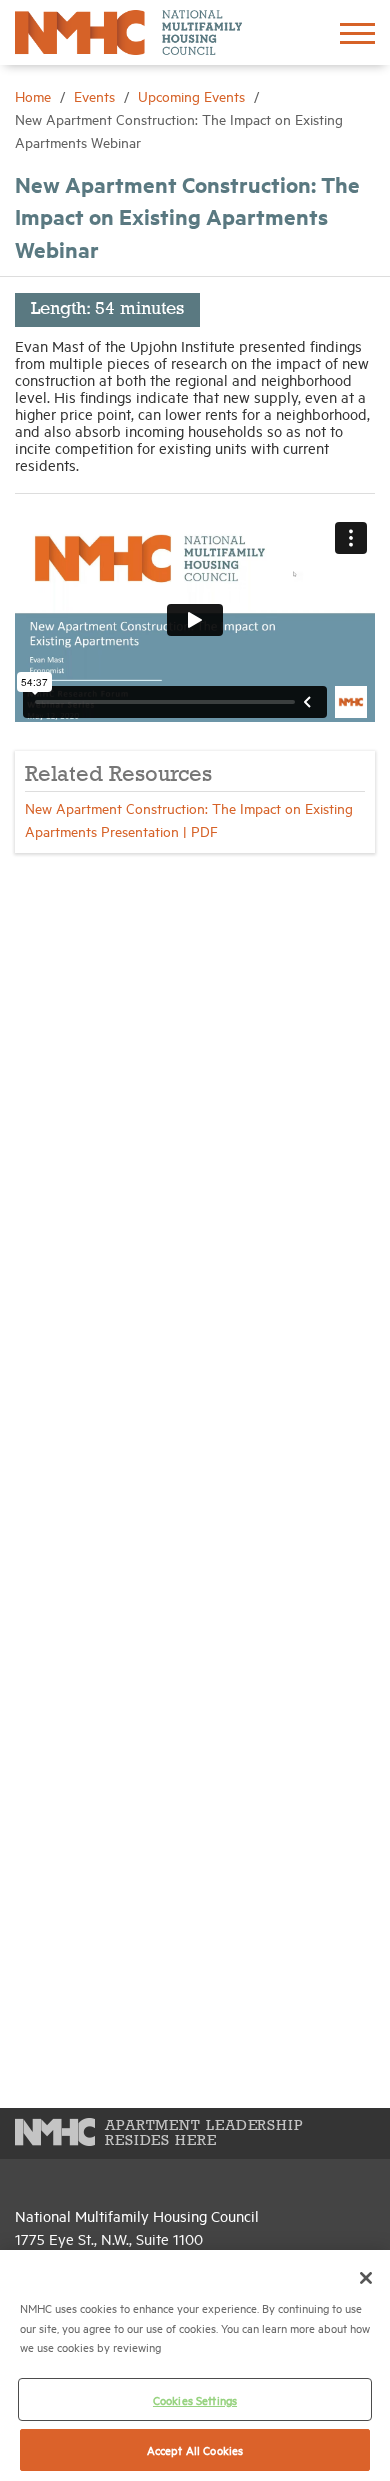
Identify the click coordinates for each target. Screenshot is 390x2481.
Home (35, 95)
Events (96, 95)
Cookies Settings (195, 2399)
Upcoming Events (193, 95)
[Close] (366, 2278)
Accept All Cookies (195, 2449)
